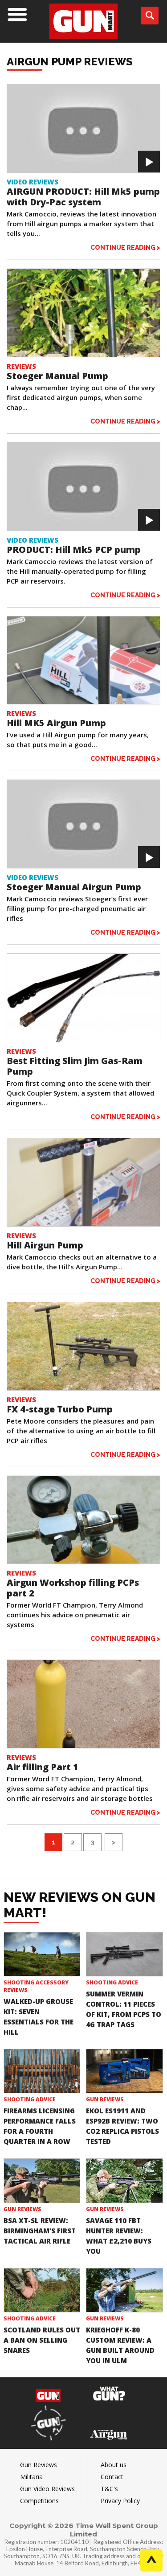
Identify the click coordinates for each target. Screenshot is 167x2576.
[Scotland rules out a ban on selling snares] (42, 2290)
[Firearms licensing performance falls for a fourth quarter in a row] (42, 2071)
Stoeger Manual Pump (57, 376)
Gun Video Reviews (47, 2489)
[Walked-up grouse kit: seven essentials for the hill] (42, 1954)
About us (114, 2465)
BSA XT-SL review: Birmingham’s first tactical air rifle (40, 2231)
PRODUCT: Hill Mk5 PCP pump (74, 550)
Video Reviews (33, 182)
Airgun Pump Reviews (70, 62)
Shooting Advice (112, 1982)
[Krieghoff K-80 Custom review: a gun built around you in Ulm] (124, 2290)
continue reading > (125, 247)
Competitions (39, 2501)
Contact (112, 2477)
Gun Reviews (105, 2099)
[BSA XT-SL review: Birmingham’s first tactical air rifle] (42, 2180)
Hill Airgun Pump (45, 1245)
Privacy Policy (120, 2501)
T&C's (109, 2489)
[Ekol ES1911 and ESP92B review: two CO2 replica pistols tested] (124, 2071)
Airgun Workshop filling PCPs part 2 (73, 1588)
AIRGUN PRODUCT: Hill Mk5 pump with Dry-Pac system (83, 197)
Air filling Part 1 (43, 1767)
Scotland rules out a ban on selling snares (42, 2340)
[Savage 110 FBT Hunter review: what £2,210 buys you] (124, 2180)
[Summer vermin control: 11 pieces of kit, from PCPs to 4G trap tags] (124, 1954)
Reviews (21, 366)
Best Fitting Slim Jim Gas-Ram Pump (75, 1066)
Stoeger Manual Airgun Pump (74, 887)
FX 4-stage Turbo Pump (60, 1409)
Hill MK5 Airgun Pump (56, 723)
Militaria (31, 2477)
